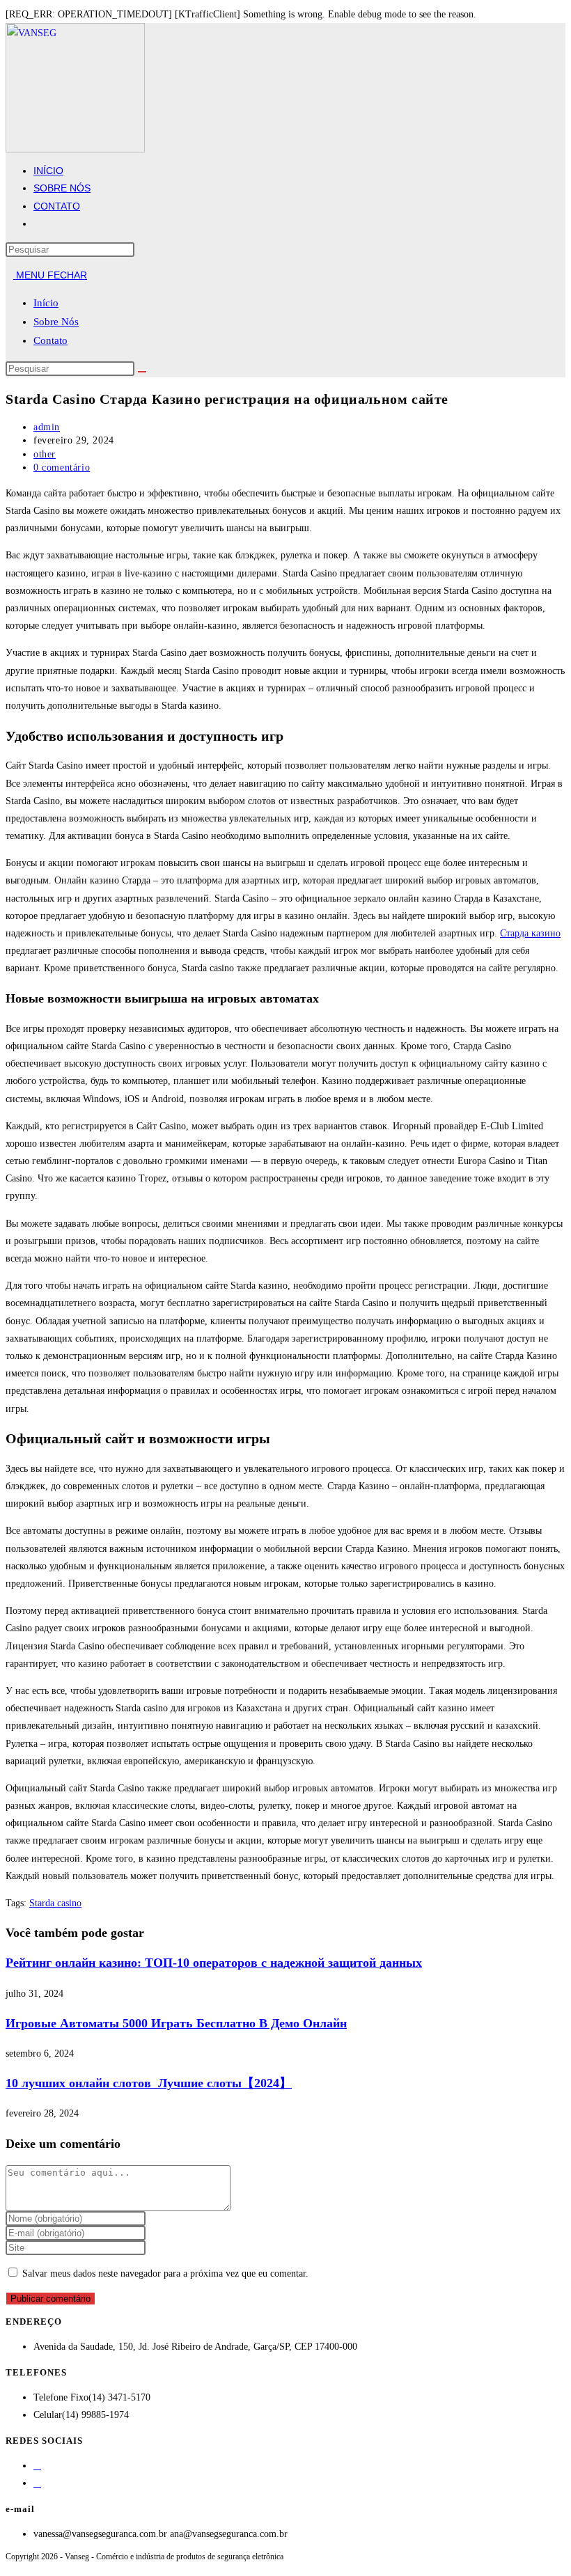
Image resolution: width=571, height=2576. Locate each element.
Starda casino (55, 1903)
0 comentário (62, 468)
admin (47, 427)
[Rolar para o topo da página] (9, 2565)
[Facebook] (37, 2466)
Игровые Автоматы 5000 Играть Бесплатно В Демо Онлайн (176, 2023)
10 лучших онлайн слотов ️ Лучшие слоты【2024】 (149, 2083)
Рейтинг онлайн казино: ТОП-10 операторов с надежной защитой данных (214, 1963)
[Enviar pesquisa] (142, 372)
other (45, 454)
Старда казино (530, 933)
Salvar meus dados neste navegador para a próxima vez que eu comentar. (165, 2273)
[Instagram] (37, 2483)
